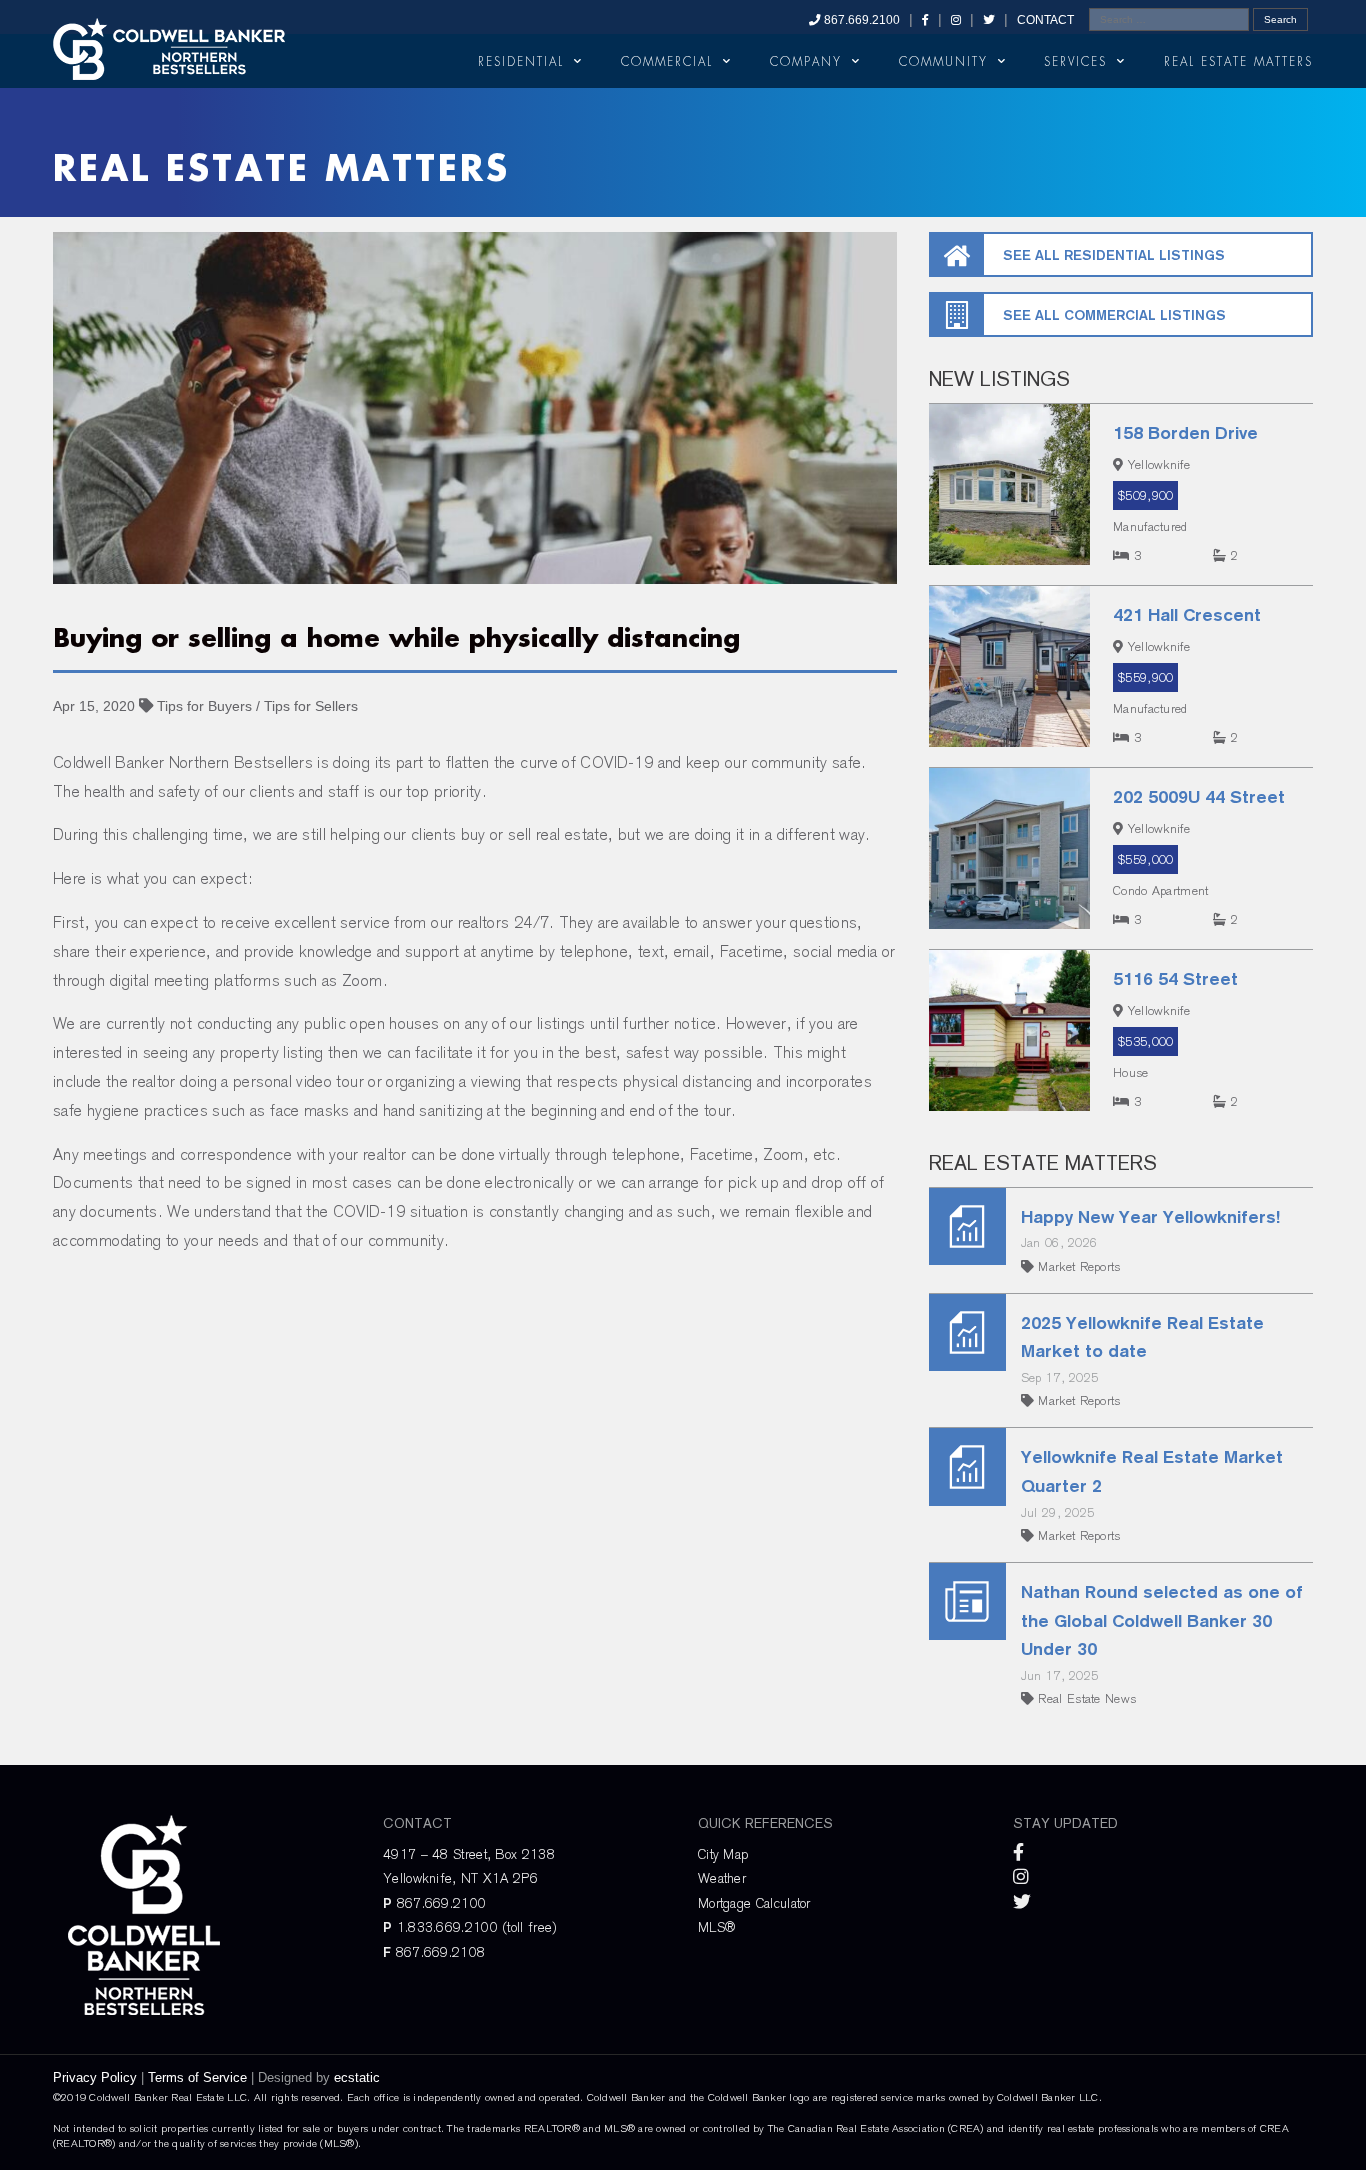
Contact (1045, 20)
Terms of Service (197, 2077)
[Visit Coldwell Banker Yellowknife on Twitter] (989, 20)
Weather (722, 1878)
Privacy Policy (95, 2077)
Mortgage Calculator (754, 1903)
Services (1075, 62)
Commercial (667, 62)
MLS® (716, 1927)
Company (806, 62)
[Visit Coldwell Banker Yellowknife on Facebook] (925, 20)
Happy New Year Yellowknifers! (1150, 1216)
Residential (521, 62)
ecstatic (357, 2077)
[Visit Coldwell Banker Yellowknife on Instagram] (956, 20)
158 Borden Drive (1185, 432)
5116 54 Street (1175, 978)
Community (943, 62)
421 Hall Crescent (1187, 614)
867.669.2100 (860, 20)
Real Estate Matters (1238, 62)
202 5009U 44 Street (1199, 796)
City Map (723, 1854)
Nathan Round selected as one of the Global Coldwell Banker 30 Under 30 (1162, 1620)
